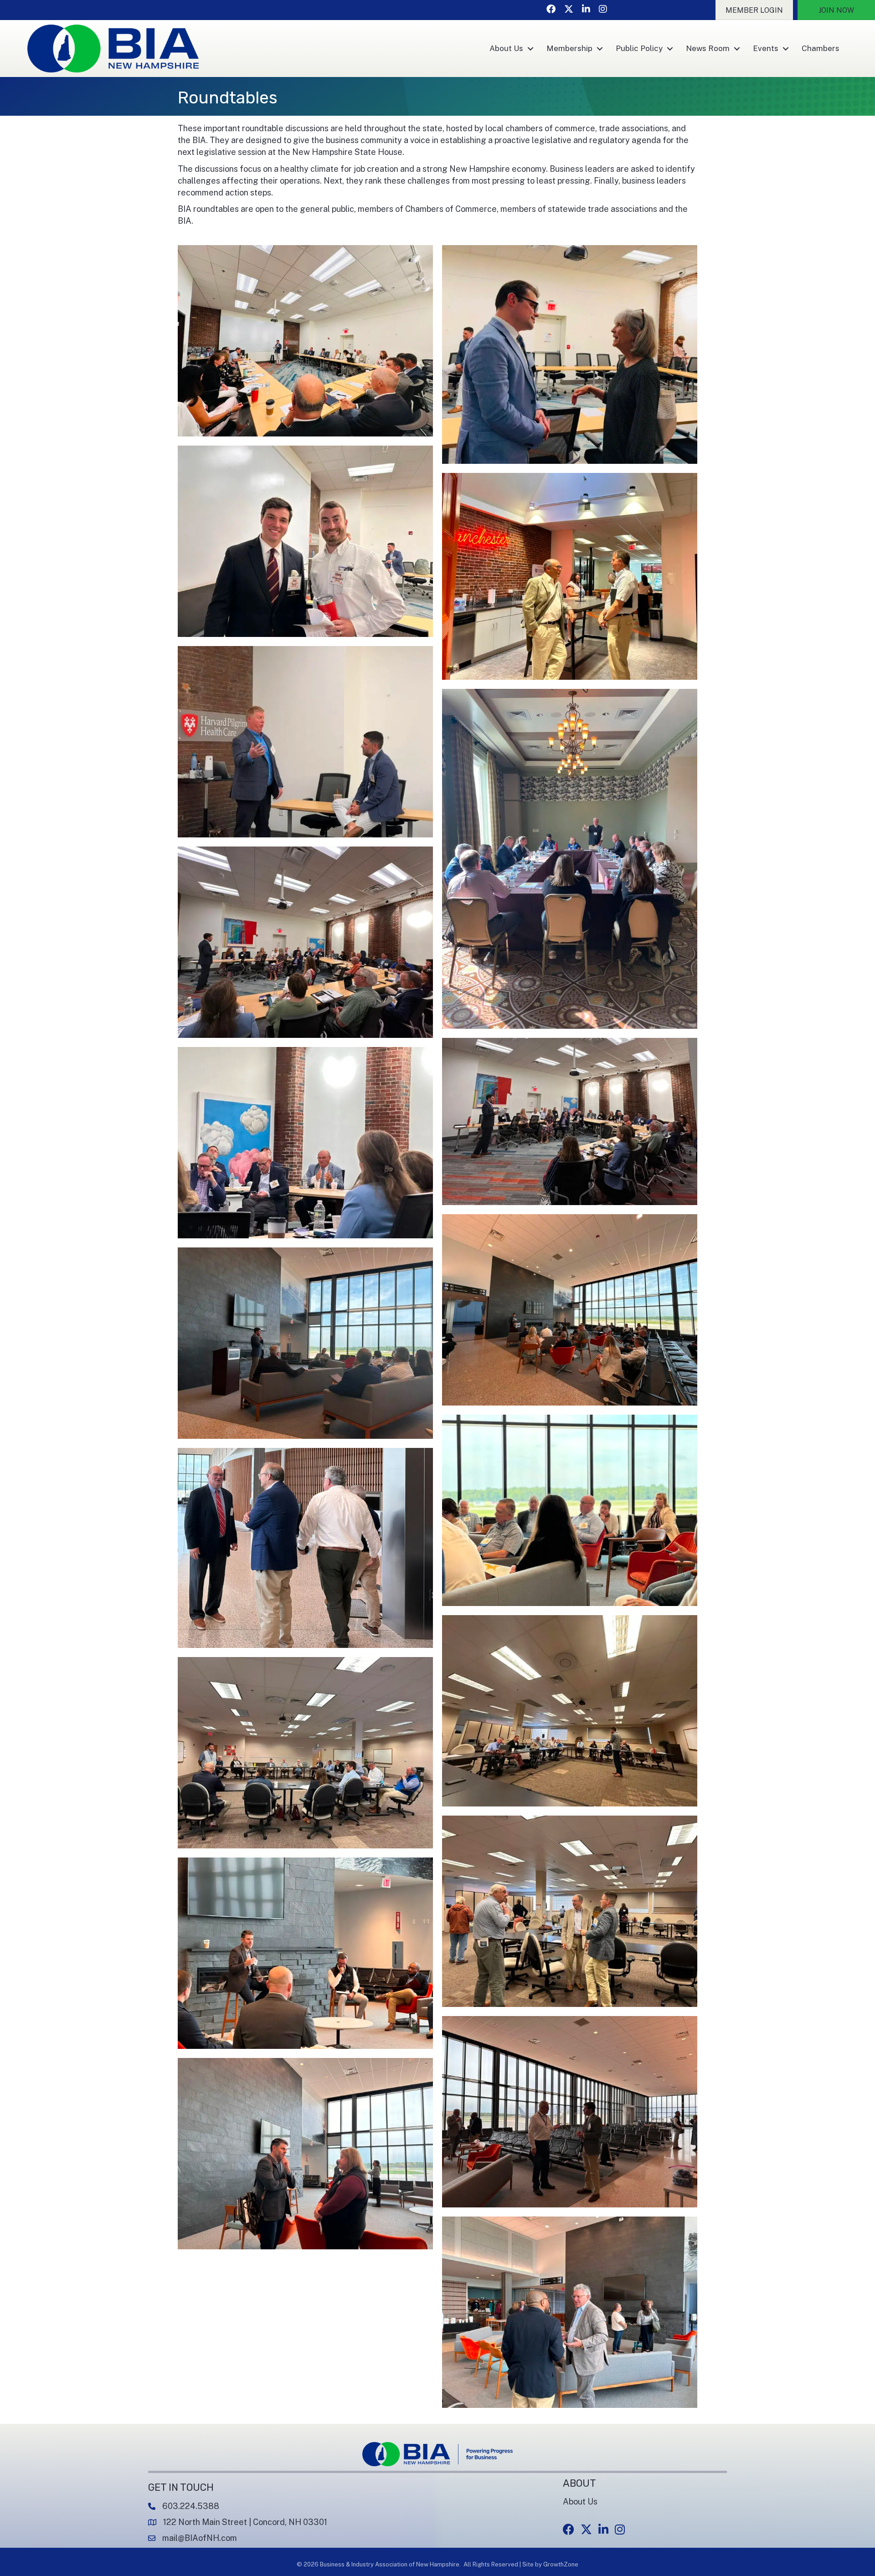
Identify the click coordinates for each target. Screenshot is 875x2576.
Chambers (821, 48)
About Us (506, 48)
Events (766, 48)
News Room (708, 48)
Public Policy (639, 48)
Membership (569, 48)
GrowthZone (561, 2564)
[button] (754, 10)
